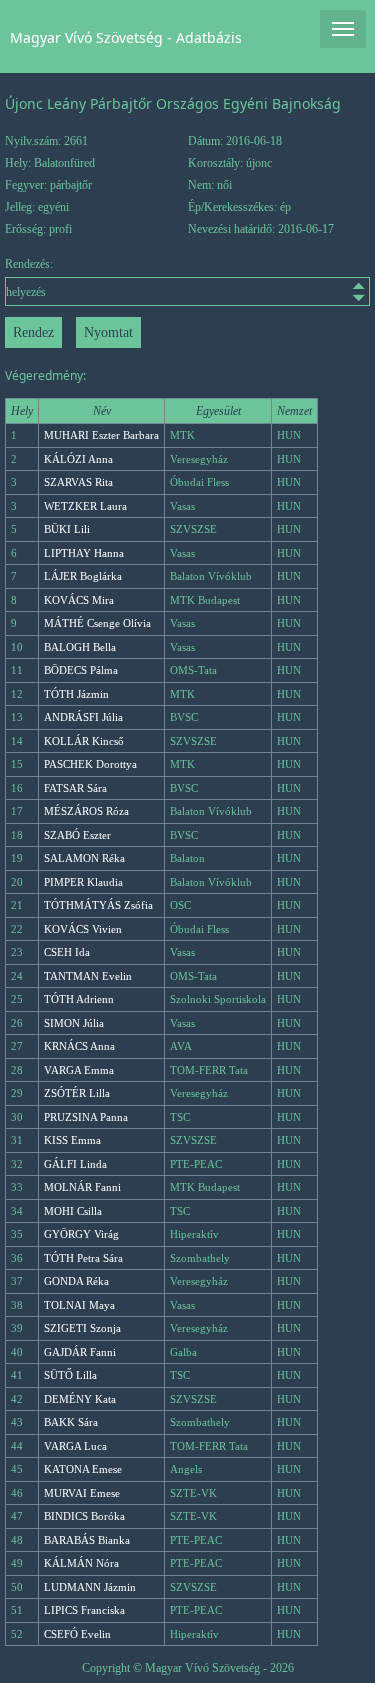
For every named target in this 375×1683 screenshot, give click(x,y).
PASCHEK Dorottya (90, 764)
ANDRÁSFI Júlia (83, 717)
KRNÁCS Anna (79, 1046)
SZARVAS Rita (78, 482)
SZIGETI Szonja (82, 1328)
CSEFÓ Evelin (77, 1634)
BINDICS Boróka (84, 1516)
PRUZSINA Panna (86, 1117)
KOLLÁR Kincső (84, 741)
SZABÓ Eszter (77, 835)
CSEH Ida (67, 952)
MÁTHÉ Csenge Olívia (97, 623)
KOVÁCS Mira (79, 600)
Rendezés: (29, 264)
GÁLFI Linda (75, 1164)
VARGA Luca (75, 1446)
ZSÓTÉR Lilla (77, 1093)
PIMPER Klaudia (83, 882)
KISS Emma (72, 1140)
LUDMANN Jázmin (90, 1587)
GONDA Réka (76, 1281)
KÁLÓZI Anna (78, 459)
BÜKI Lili (67, 529)
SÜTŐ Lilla (70, 1375)
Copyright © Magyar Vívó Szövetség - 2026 (188, 1668)
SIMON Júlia (74, 1023)
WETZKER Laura (85, 506)
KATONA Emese (83, 1469)
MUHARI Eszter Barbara (101, 435)
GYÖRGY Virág (81, 1234)
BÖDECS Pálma (81, 670)
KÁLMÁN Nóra (81, 1563)
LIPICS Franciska (84, 1610)
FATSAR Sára (75, 788)
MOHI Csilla (73, 1211)
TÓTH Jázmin (76, 694)
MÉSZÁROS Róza (86, 811)
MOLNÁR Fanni (82, 1187)
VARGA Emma (79, 1070)
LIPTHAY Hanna (84, 553)
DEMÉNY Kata (80, 1399)
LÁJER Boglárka (83, 576)
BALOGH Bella (80, 647)
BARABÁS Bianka (87, 1540)
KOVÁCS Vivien (83, 929)
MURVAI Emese (82, 1493)
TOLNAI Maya (79, 1305)
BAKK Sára (71, 1422)
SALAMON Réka (84, 858)
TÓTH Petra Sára (83, 1258)
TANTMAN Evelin (88, 976)
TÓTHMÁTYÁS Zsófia (98, 905)
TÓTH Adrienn (79, 999)
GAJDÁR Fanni (80, 1352)
